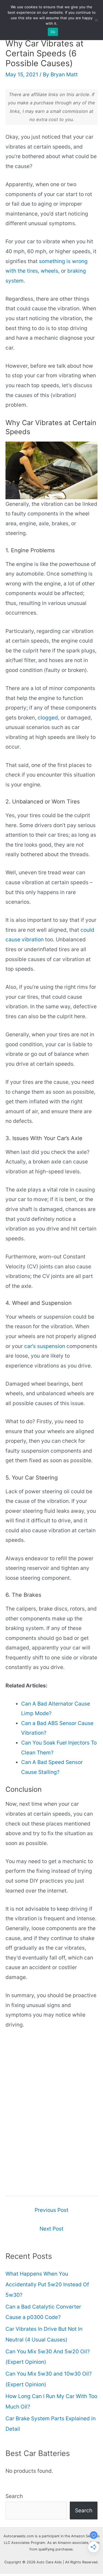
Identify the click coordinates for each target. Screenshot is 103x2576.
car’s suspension (45, 1346)
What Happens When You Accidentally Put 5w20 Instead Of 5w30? (47, 2284)
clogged (48, 718)
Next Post (51, 2229)
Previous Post (51, 2210)
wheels (49, 271)
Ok (53, 32)
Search (14, 2496)
